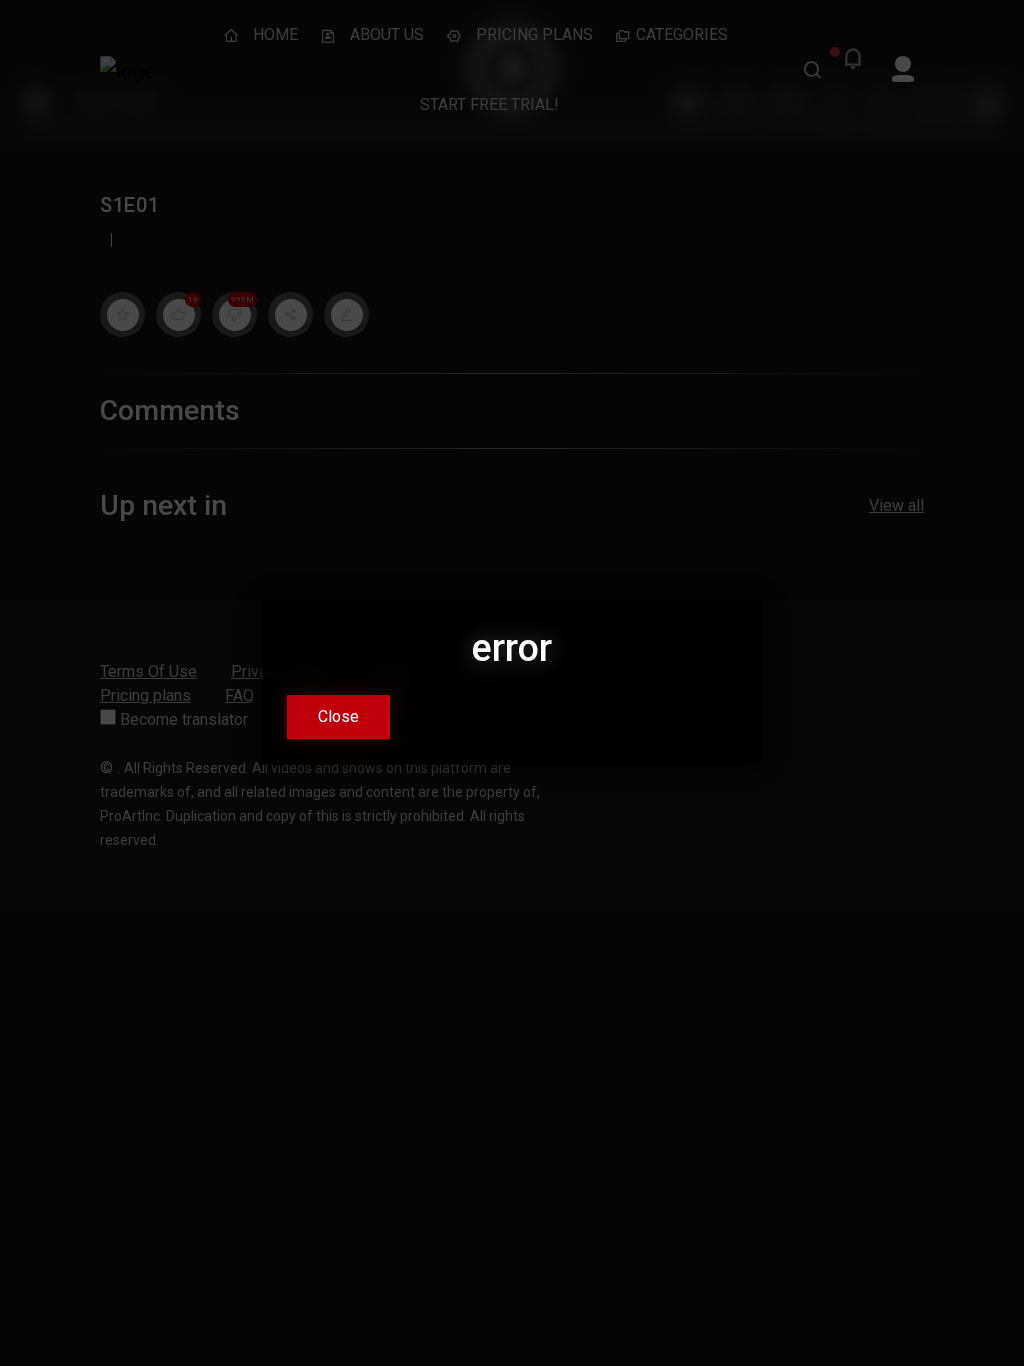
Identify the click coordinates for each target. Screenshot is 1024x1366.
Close (338, 717)
